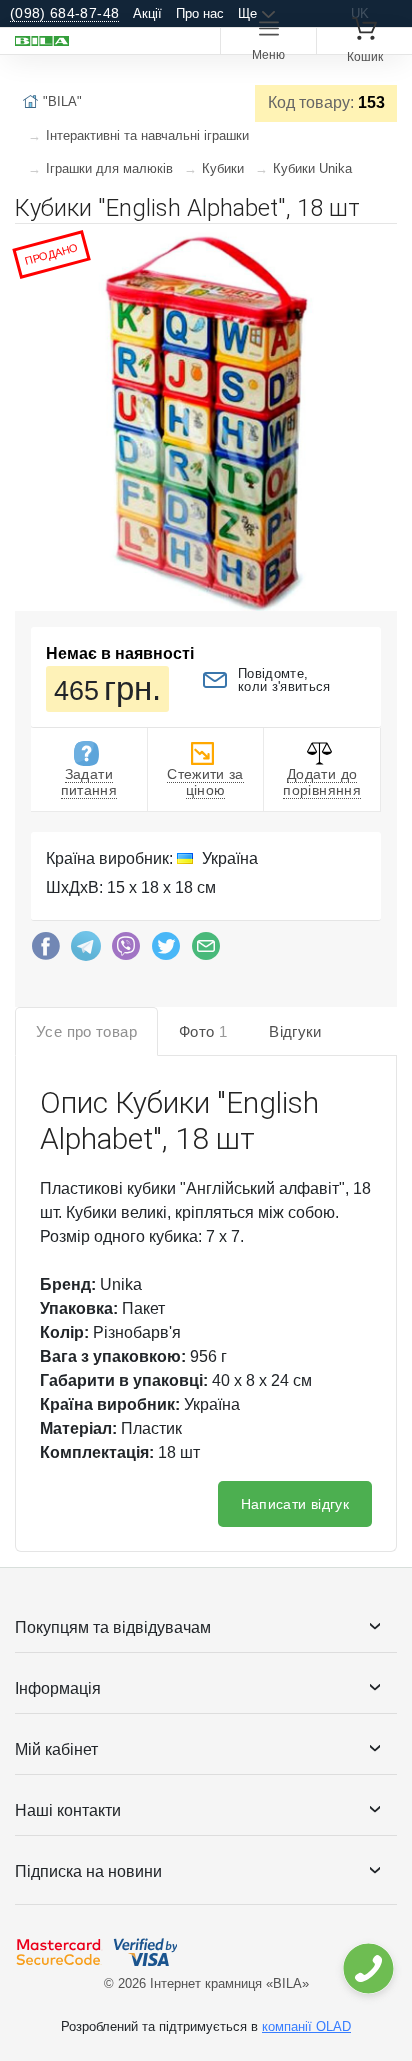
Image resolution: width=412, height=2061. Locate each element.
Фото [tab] (203, 1031)
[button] (379, 247)
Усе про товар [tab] (86, 1031)
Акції (147, 13)
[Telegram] (86, 951)
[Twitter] (166, 951)
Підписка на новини (88, 1871)
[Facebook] (46, 951)
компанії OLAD (306, 2026)
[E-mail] (206, 951)
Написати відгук (295, 1504)
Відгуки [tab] (295, 1031)
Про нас (200, 13)
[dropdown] (367, 1968)
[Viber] (126, 951)
